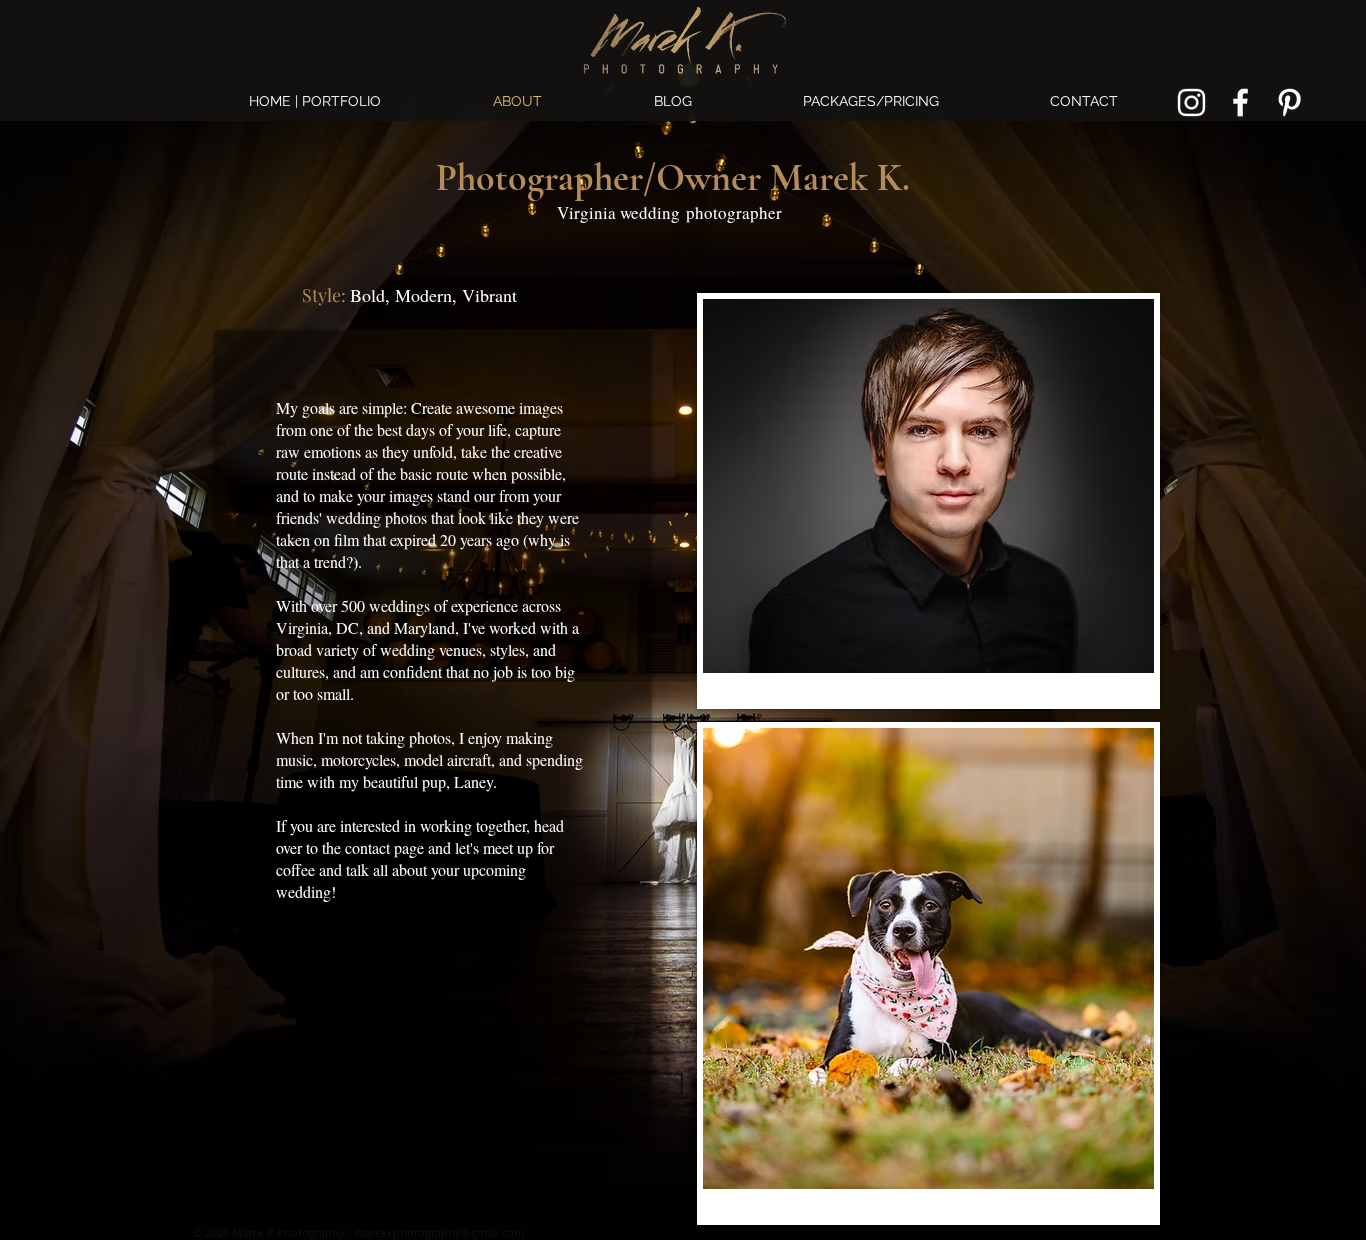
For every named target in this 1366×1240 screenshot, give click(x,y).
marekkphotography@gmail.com (439, 1232)
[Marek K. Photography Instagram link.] (1191, 102)
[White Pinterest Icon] (1289, 102)
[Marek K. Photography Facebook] (1240, 102)
